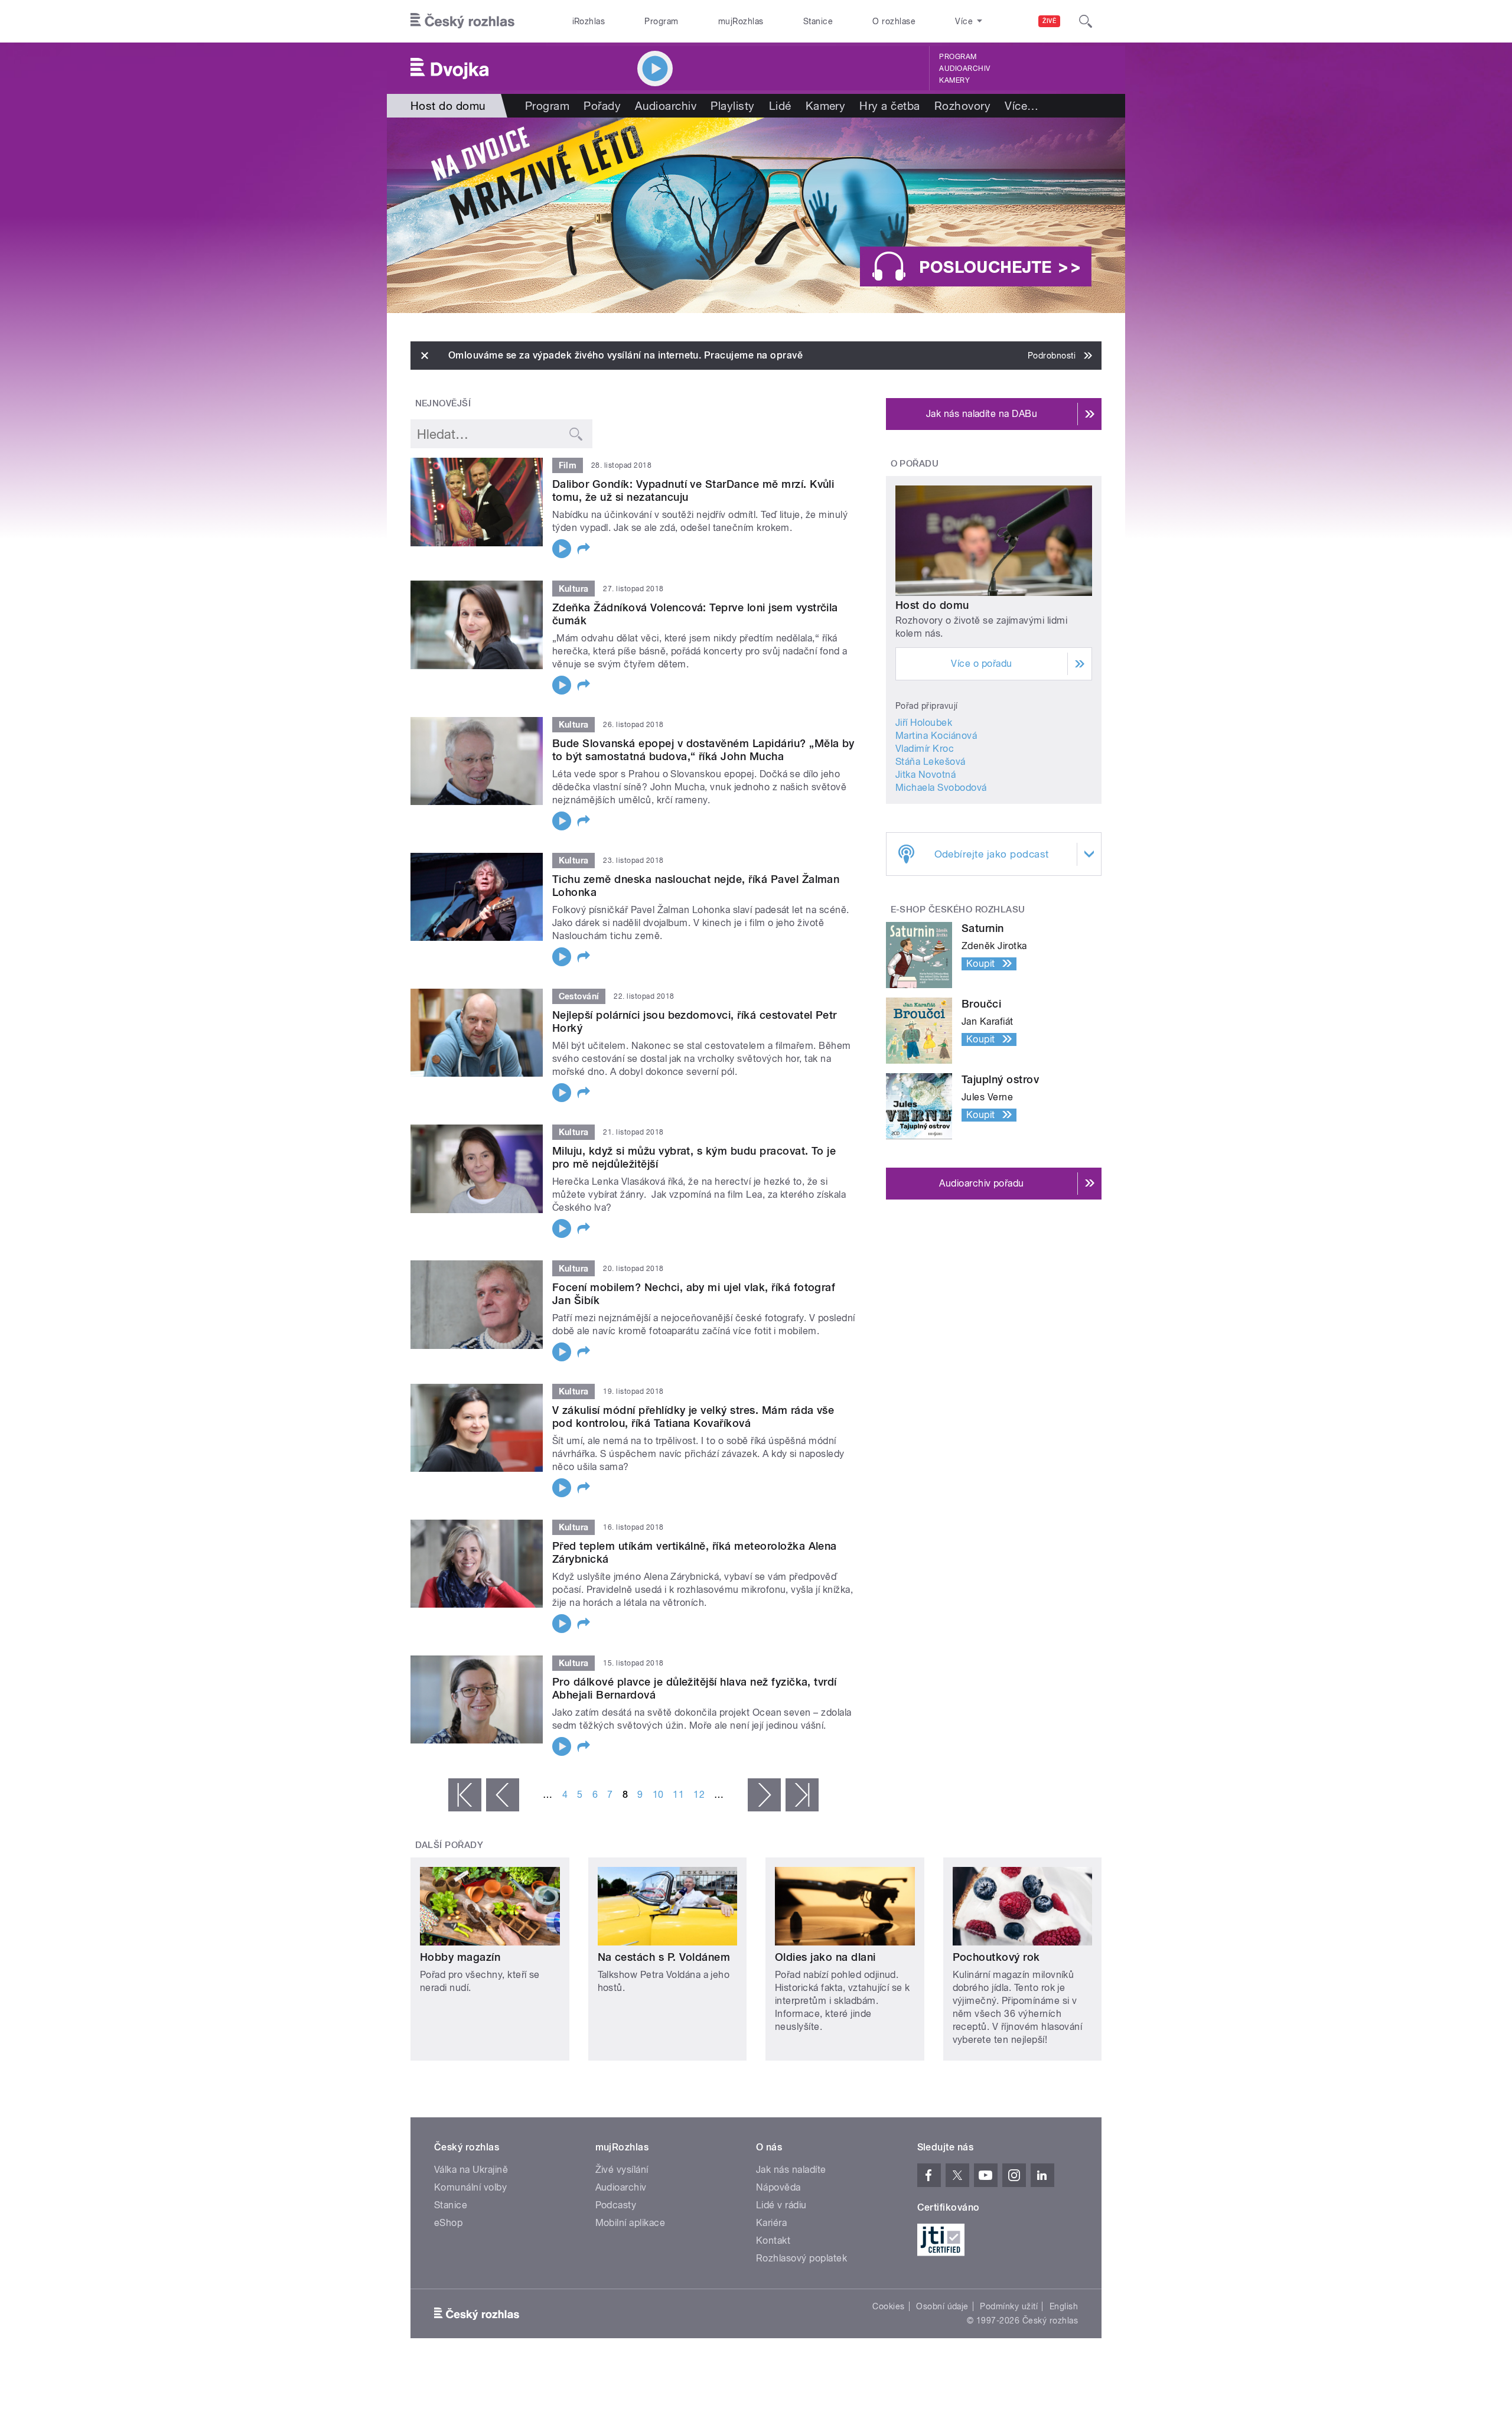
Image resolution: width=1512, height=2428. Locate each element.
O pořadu (915, 464)
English (1064, 2306)
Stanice (818, 21)
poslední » (802, 1795)
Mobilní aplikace (630, 2223)
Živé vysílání (622, 2170)
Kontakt (773, 2240)
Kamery (954, 80)
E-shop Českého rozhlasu (958, 910)
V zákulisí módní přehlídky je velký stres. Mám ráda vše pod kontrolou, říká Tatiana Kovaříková (693, 1417)
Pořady (602, 106)
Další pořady (449, 1845)
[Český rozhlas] (462, 21)
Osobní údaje (942, 2306)
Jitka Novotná (926, 775)
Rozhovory (962, 106)
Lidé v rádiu (781, 2205)
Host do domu (932, 605)
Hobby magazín (460, 1957)
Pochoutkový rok (996, 1957)
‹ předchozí (503, 1795)
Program (661, 21)
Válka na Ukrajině (471, 2170)
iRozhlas (589, 21)
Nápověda (778, 2187)
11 (678, 1795)
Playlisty (732, 106)
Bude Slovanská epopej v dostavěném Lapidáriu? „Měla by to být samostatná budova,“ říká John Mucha (703, 750)
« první (465, 1795)
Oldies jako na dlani (825, 1957)
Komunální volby (470, 2187)
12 (699, 1795)
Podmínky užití (1009, 2306)
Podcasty (616, 2205)
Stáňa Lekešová (931, 762)
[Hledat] (1086, 21)
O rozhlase (894, 21)
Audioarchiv (964, 69)
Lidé (780, 106)
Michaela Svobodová (941, 788)
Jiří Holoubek (924, 723)
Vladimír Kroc (925, 749)
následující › (764, 1795)
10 (658, 1795)
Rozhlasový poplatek (801, 2258)
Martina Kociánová (936, 736)
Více (1021, 106)
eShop (448, 2223)
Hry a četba (889, 106)
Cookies (888, 2306)
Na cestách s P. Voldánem (664, 1957)
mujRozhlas (741, 21)
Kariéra (771, 2223)
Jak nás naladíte (791, 2170)
